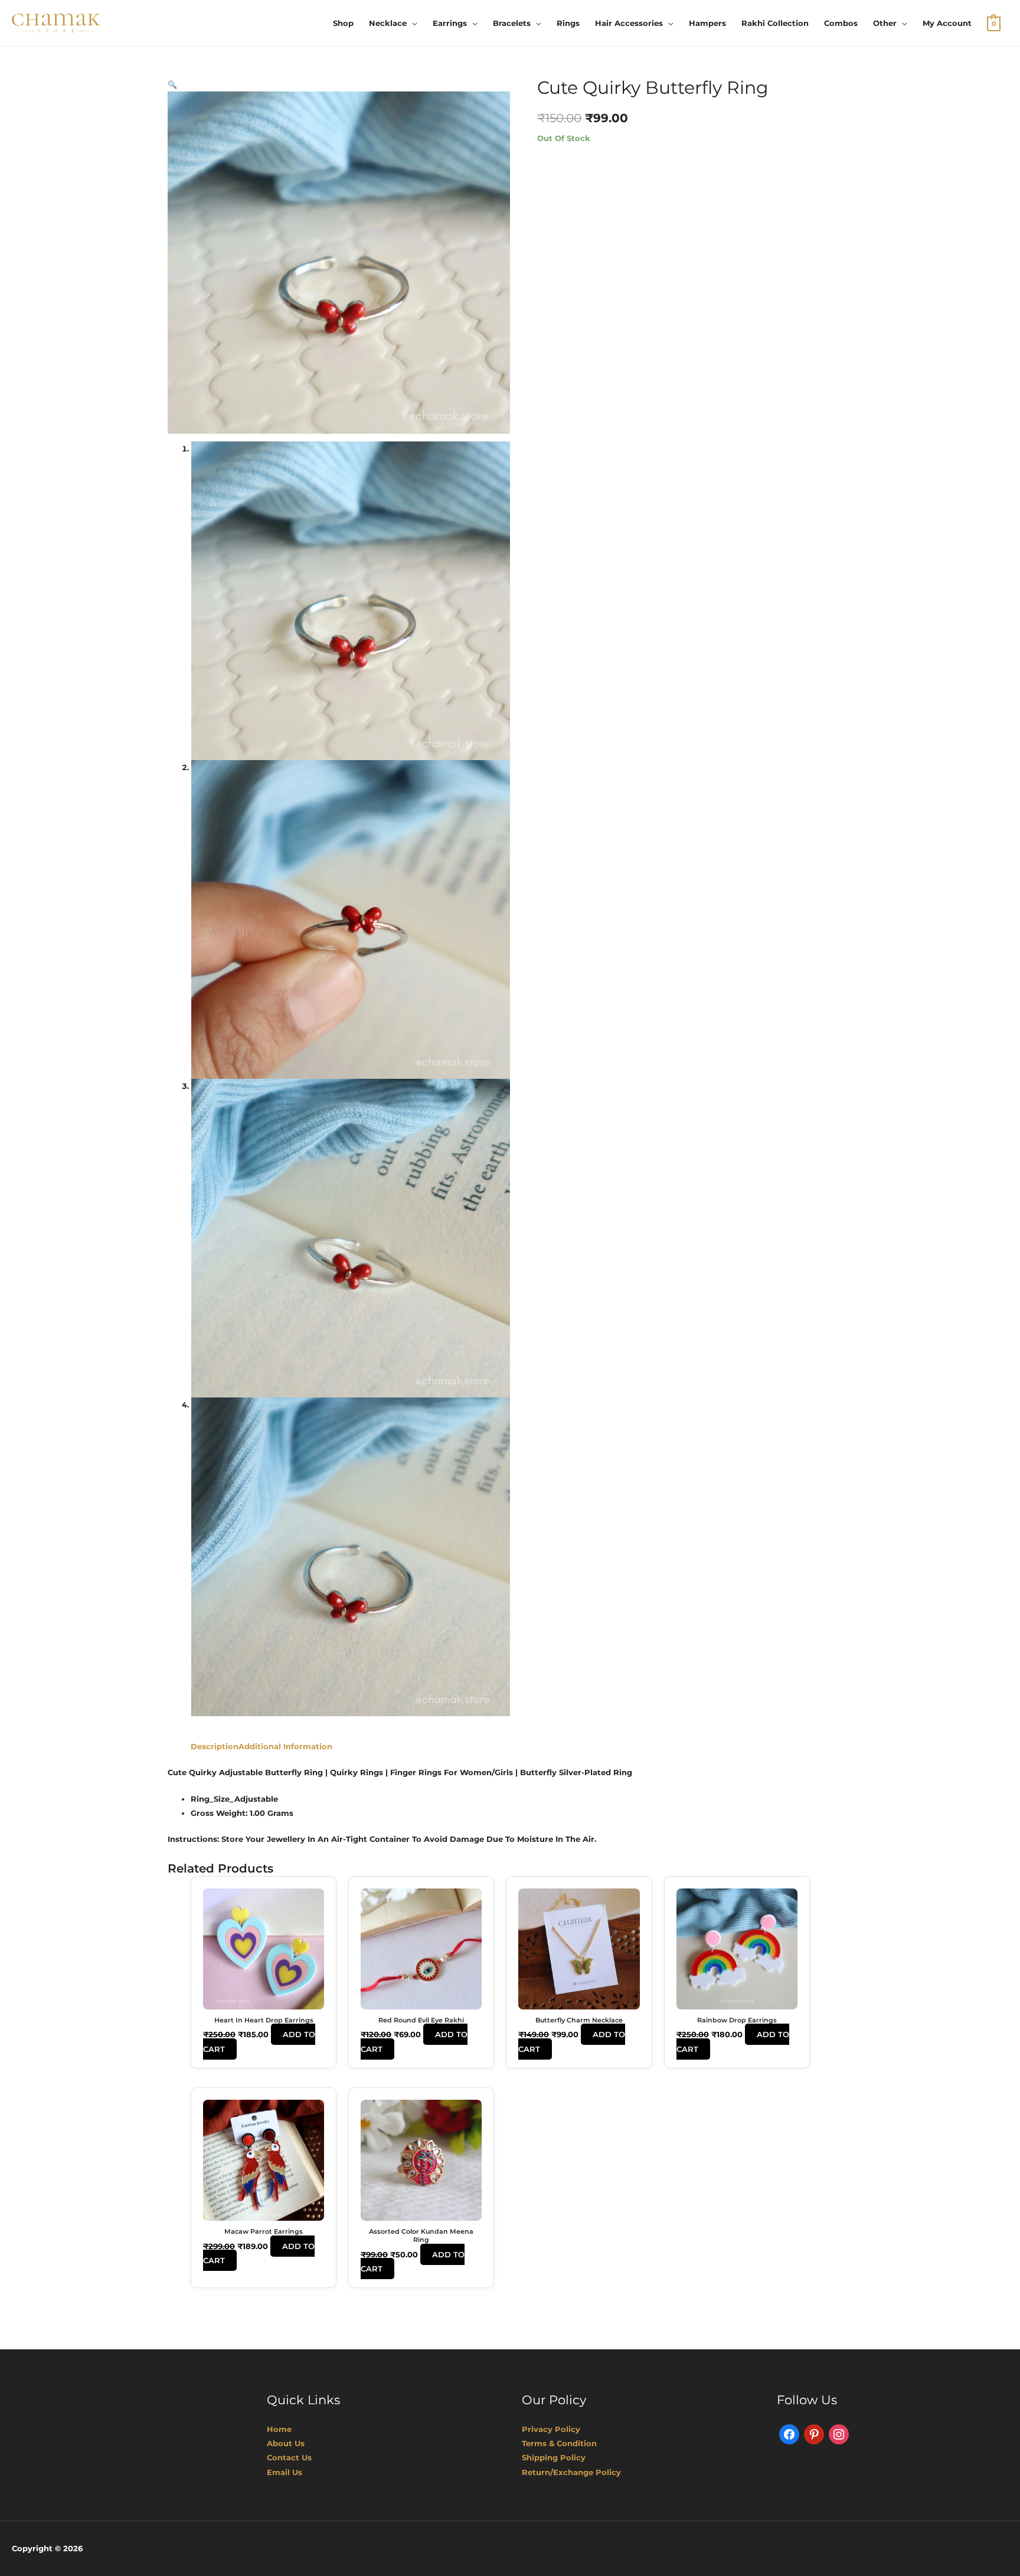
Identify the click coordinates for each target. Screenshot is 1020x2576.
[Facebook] (789, 2434)
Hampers (707, 23)
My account (947, 23)
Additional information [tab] (285, 1746)
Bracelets (512, 23)
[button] (172, 84)
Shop (343, 23)
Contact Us (289, 2457)
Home (279, 2429)
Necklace (388, 23)
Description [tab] (215, 1746)
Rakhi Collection (775, 23)
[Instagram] (839, 2434)
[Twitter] (814, 2434)
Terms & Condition (559, 2443)
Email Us (285, 2472)
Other (885, 23)
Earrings (450, 23)
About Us (286, 2443)
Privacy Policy (551, 2429)
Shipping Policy (554, 2457)
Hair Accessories (629, 23)
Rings (568, 23)
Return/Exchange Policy (571, 2472)
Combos (841, 23)
